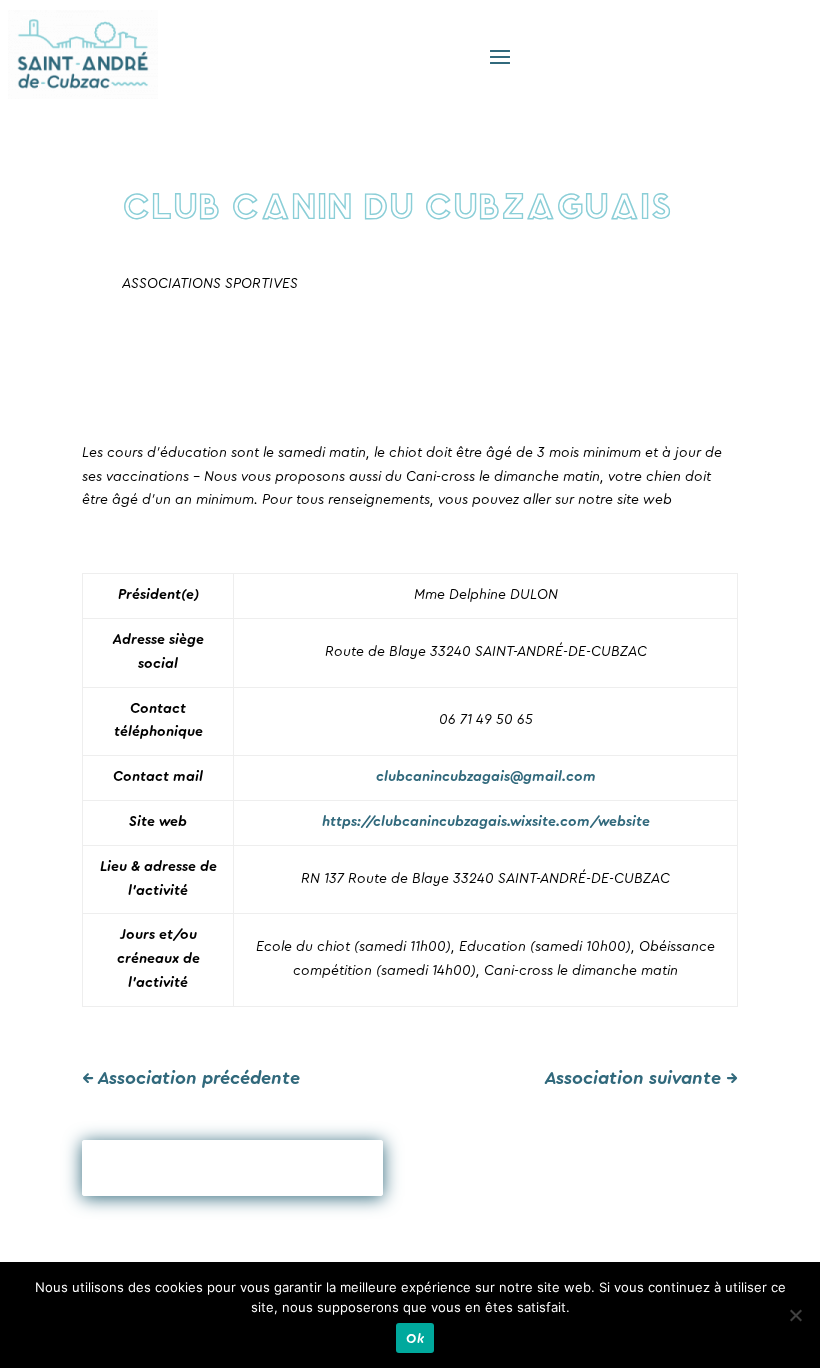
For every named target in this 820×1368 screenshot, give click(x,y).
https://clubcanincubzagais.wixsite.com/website (486, 822)
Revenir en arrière (232, 1168)
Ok (415, 1338)
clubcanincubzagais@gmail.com (486, 777)
